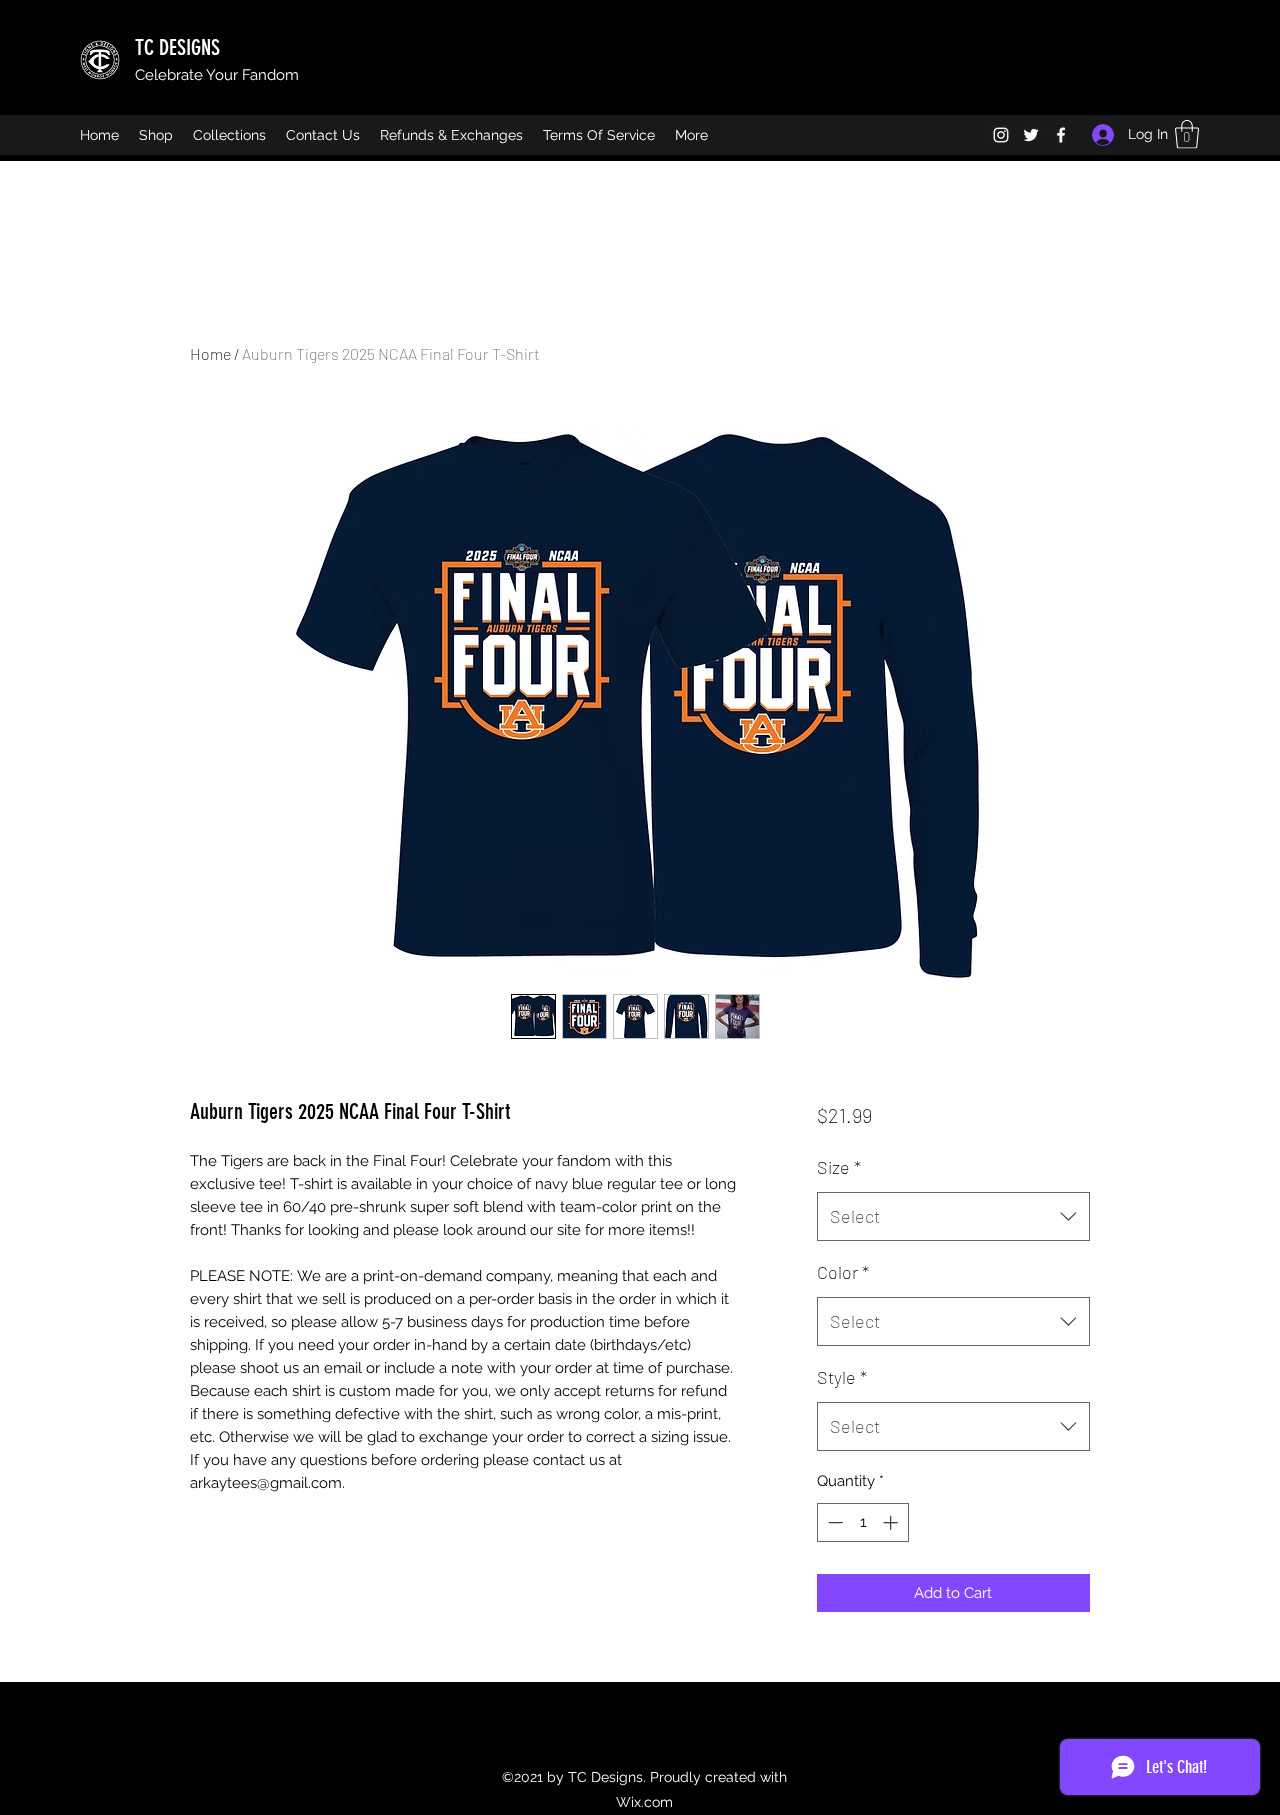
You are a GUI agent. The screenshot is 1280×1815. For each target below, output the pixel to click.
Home (210, 353)
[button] (1187, 134)
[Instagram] (1001, 135)
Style (842, 1377)
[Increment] (892, 1522)
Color (843, 1272)
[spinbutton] (862, 1522)
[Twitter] (1031, 135)
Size (839, 1167)
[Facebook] (1061, 135)
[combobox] (953, 1217)
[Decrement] (833, 1522)
